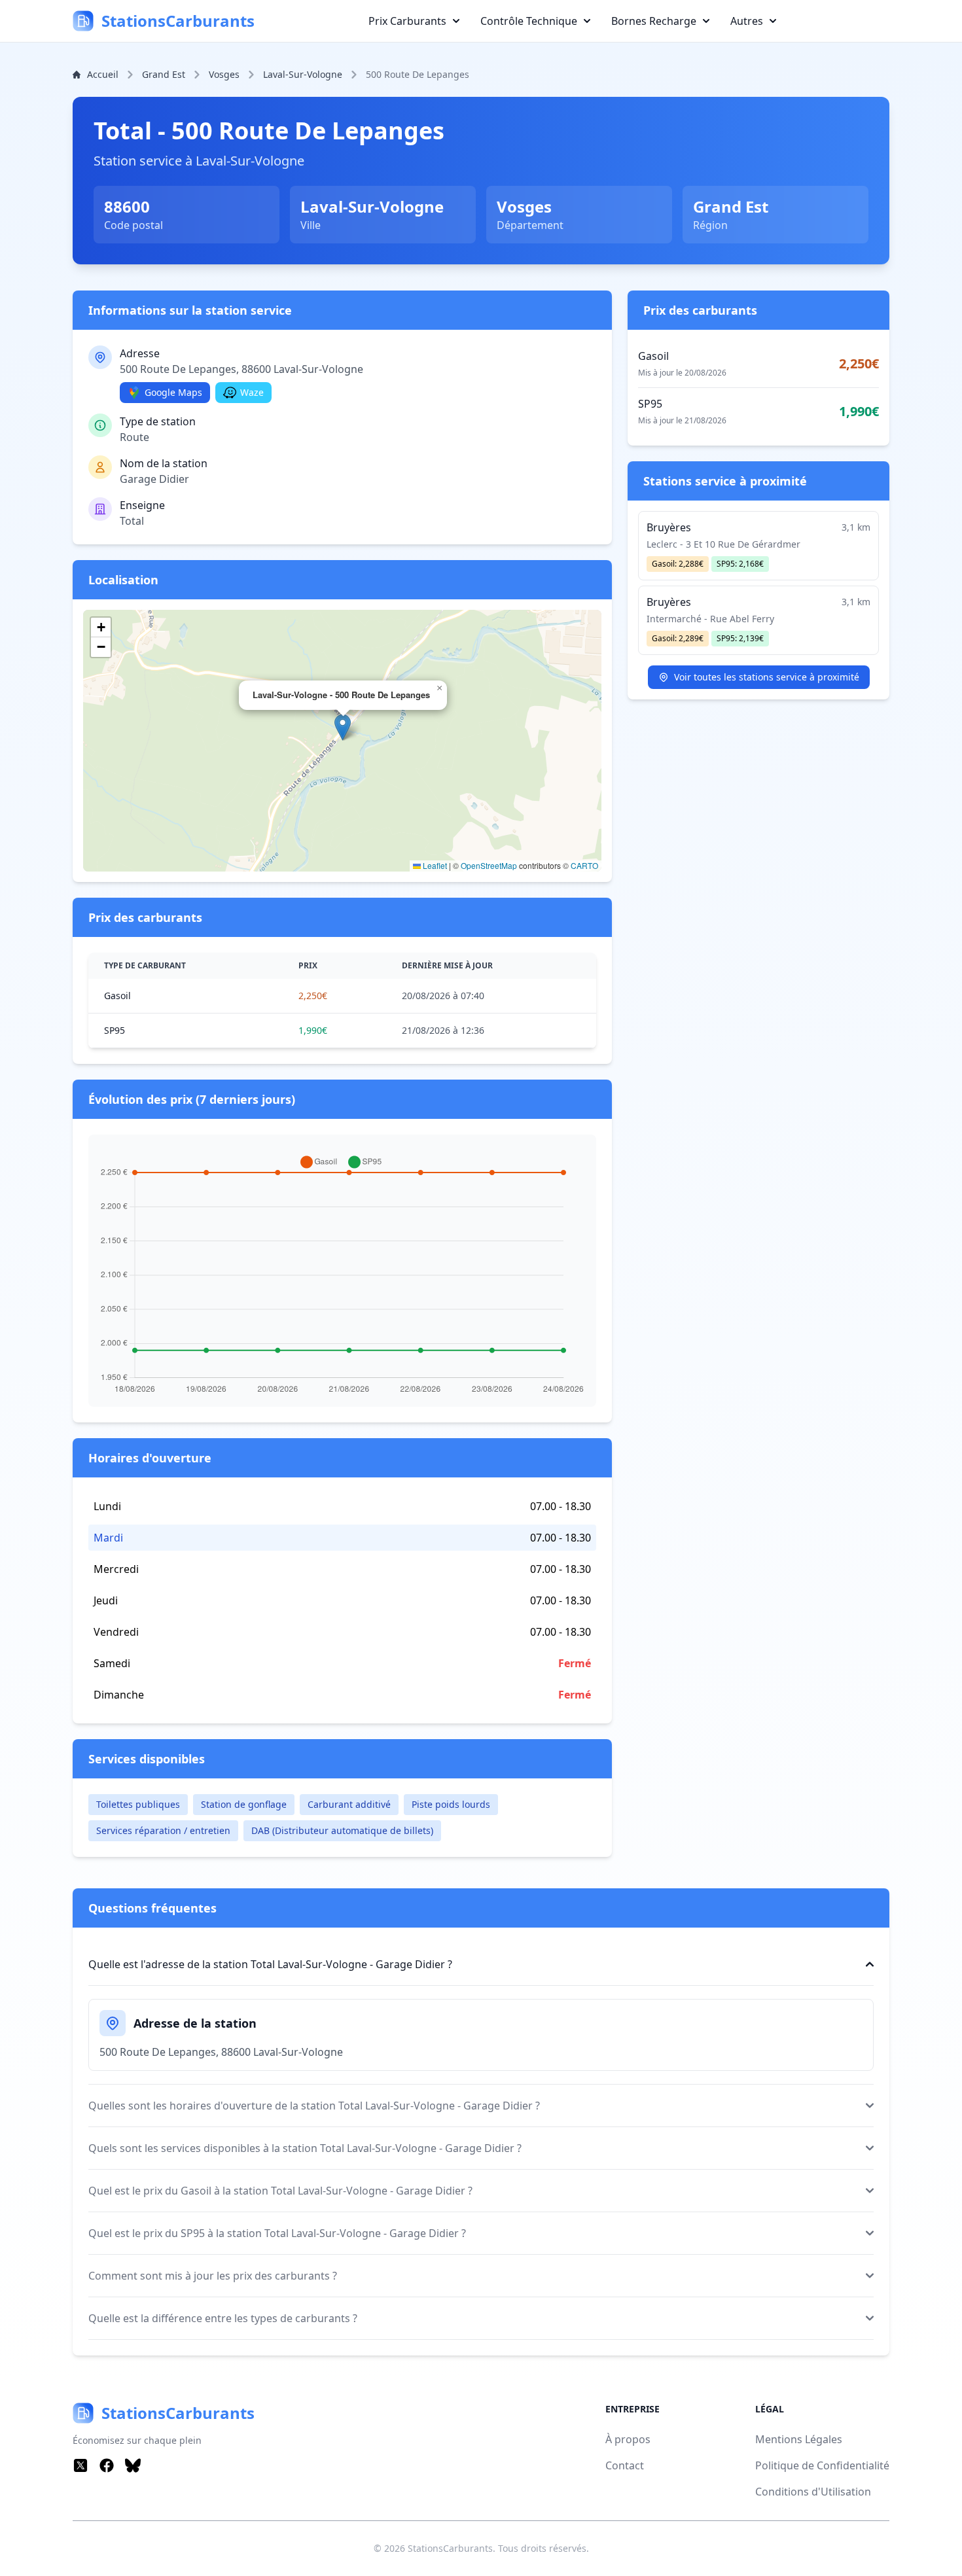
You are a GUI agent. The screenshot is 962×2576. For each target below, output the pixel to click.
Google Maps (173, 392)
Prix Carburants (407, 21)
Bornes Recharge (654, 21)
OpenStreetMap (489, 865)
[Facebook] (107, 2465)
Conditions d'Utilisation (813, 2492)
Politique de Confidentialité (822, 2465)
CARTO (584, 865)
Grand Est (164, 74)
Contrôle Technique (529, 21)
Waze (252, 392)
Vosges (224, 74)
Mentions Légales (799, 2439)
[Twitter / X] (80, 2465)
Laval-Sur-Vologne (303, 74)
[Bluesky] (133, 2465)
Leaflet (434, 865)
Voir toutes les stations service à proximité (767, 677)
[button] (343, 727)
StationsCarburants (450, 2548)
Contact (625, 2465)
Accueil (103, 74)
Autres (747, 21)
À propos (628, 2439)
